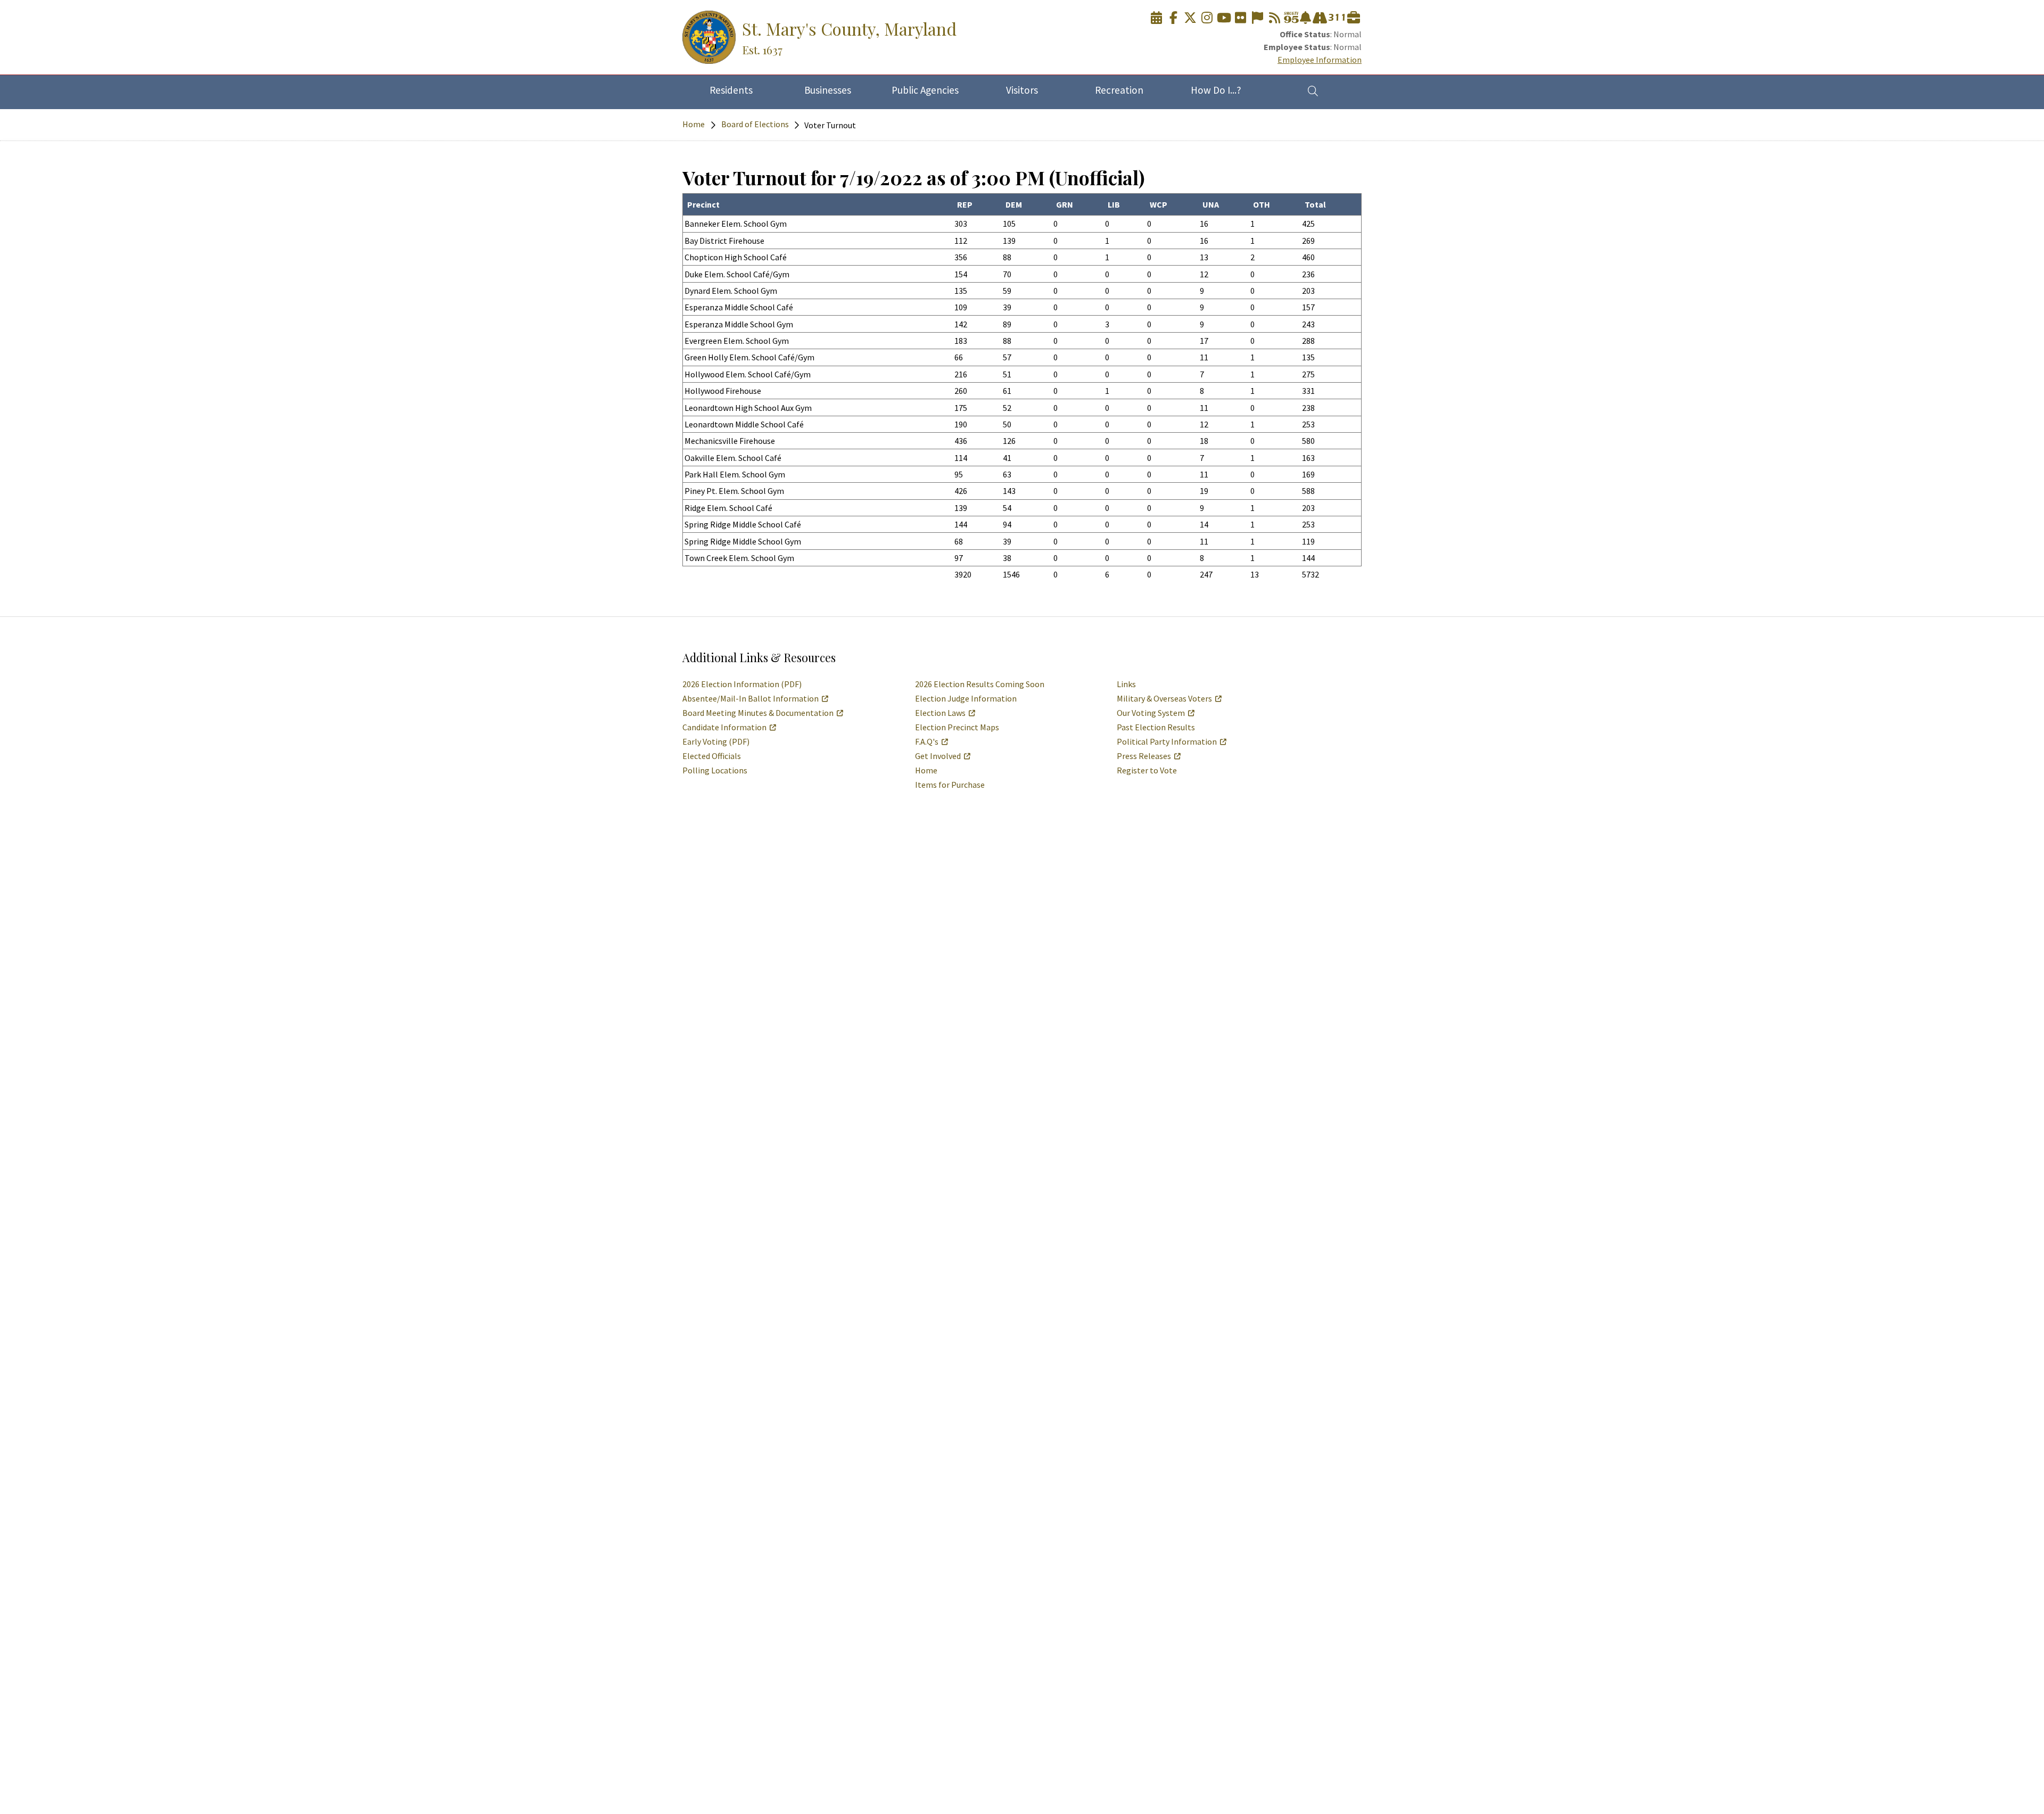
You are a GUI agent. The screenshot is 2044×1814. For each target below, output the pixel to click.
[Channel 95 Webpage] (1291, 18)
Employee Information (1320, 60)
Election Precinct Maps (957, 727)
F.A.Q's (927, 741)
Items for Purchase (950, 785)
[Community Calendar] (1157, 18)
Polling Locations (715, 770)
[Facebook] (1173, 18)
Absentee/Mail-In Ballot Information (751, 698)
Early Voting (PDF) (716, 741)
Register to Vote (1147, 770)
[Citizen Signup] (1257, 18)
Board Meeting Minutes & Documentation (758, 713)
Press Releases (1144, 756)
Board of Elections (755, 124)
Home (694, 124)
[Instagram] (1207, 18)
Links (1126, 684)
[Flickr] (1241, 18)
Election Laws (940, 713)
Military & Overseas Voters (1164, 698)
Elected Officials (712, 756)
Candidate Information (724, 727)
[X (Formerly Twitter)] (1190, 18)
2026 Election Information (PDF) (742, 684)
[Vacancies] (1354, 18)
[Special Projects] (1320, 18)
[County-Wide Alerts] (1305, 18)
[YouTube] (1224, 18)
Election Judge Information (966, 698)
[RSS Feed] (1274, 18)
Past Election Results (1156, 727)
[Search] (1313, 90)
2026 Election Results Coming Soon (980, 684)
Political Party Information (1167, 741)
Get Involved (938, 756)
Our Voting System (1151, 713)
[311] (1337, 18)
